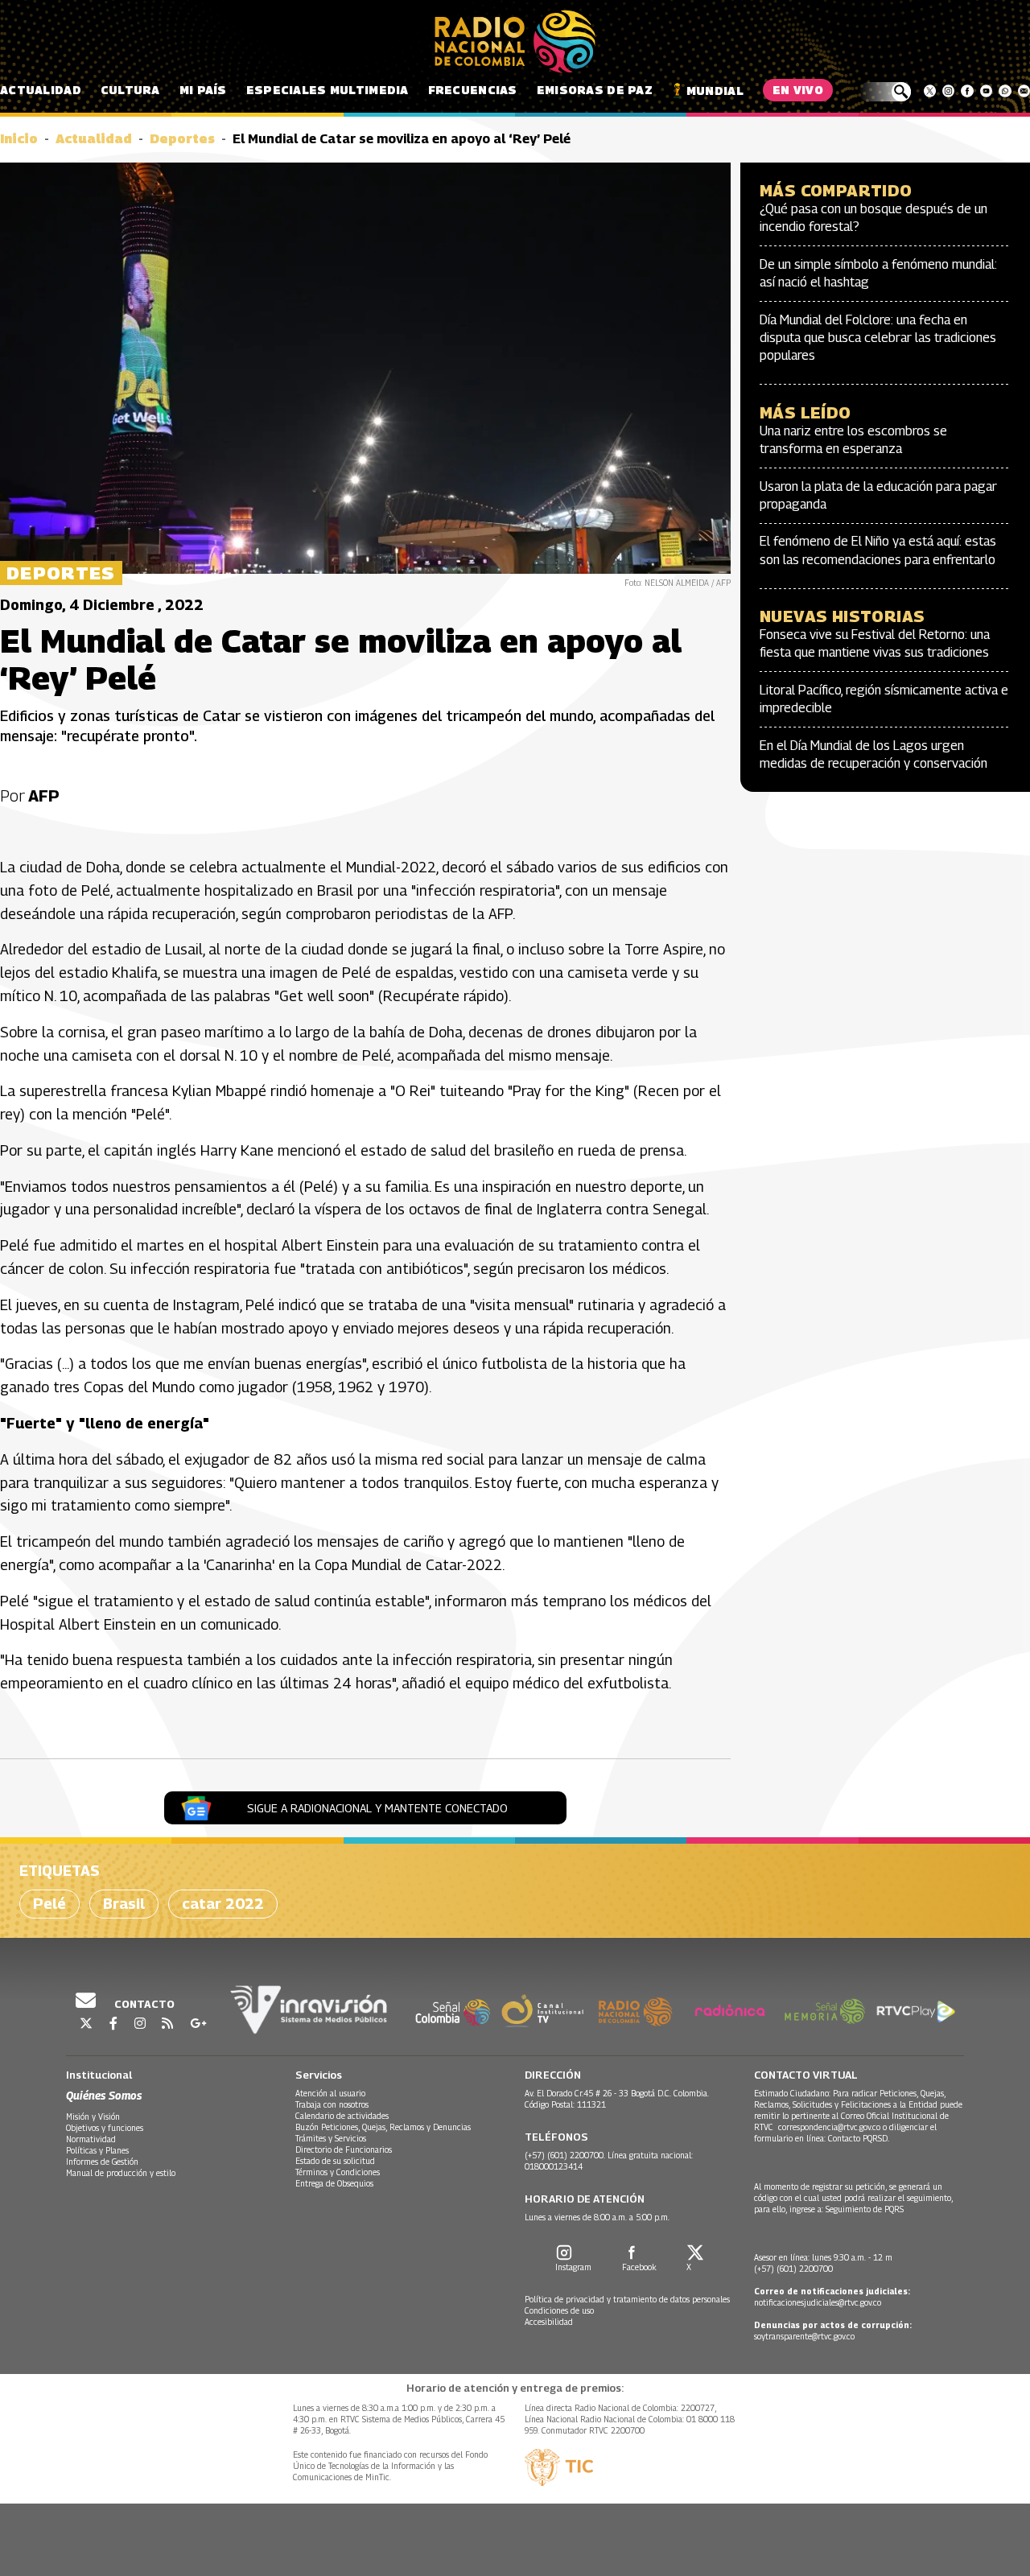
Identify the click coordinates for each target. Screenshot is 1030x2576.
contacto (143, 2004)
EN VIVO (798, 90)
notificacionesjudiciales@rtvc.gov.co (818, 2302)
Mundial (715, 91)
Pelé (49, 1904)
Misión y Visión (93, 2116)
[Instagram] (948, 91)
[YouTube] (986, 91)
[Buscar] (885, 92)
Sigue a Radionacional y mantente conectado (377, 1808)
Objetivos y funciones (105, 2128)
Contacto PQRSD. (860, 2138)
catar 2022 (223, 1904)
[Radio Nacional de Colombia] (515, 42)
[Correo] (1024, 91)
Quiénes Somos (104, 2095)
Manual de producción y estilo (121, 2173)
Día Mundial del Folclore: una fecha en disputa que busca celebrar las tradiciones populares (878, 338)
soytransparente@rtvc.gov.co (804, 2336)
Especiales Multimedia (328, 90)
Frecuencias (473, 90)
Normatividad (91, 2139)
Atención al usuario (330, 2093)
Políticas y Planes (97, 2150)
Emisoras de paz (595, 90)
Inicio (19, 139)
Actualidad (41, 90)
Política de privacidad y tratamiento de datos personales (627, 2299)
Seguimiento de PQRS (865, 2209)
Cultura (130, 90)
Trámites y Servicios (331, 2138)
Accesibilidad (549, 2322)
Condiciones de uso (559, 2310)
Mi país (203, 90)
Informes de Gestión (102, 2162)
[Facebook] (967, 91)
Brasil (124, 1904)
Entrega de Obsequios (334, 2183)
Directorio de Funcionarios (344, 2149)
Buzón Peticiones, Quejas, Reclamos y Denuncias (383, 2127)
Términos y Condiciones (338, 2172)
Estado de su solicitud (335, 2161)
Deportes (182, 139)
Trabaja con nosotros (332, 2104)
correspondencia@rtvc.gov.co (829, 2127)
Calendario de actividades (342, 2116)
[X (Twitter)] (930, 91)
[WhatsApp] (1005, 91)
